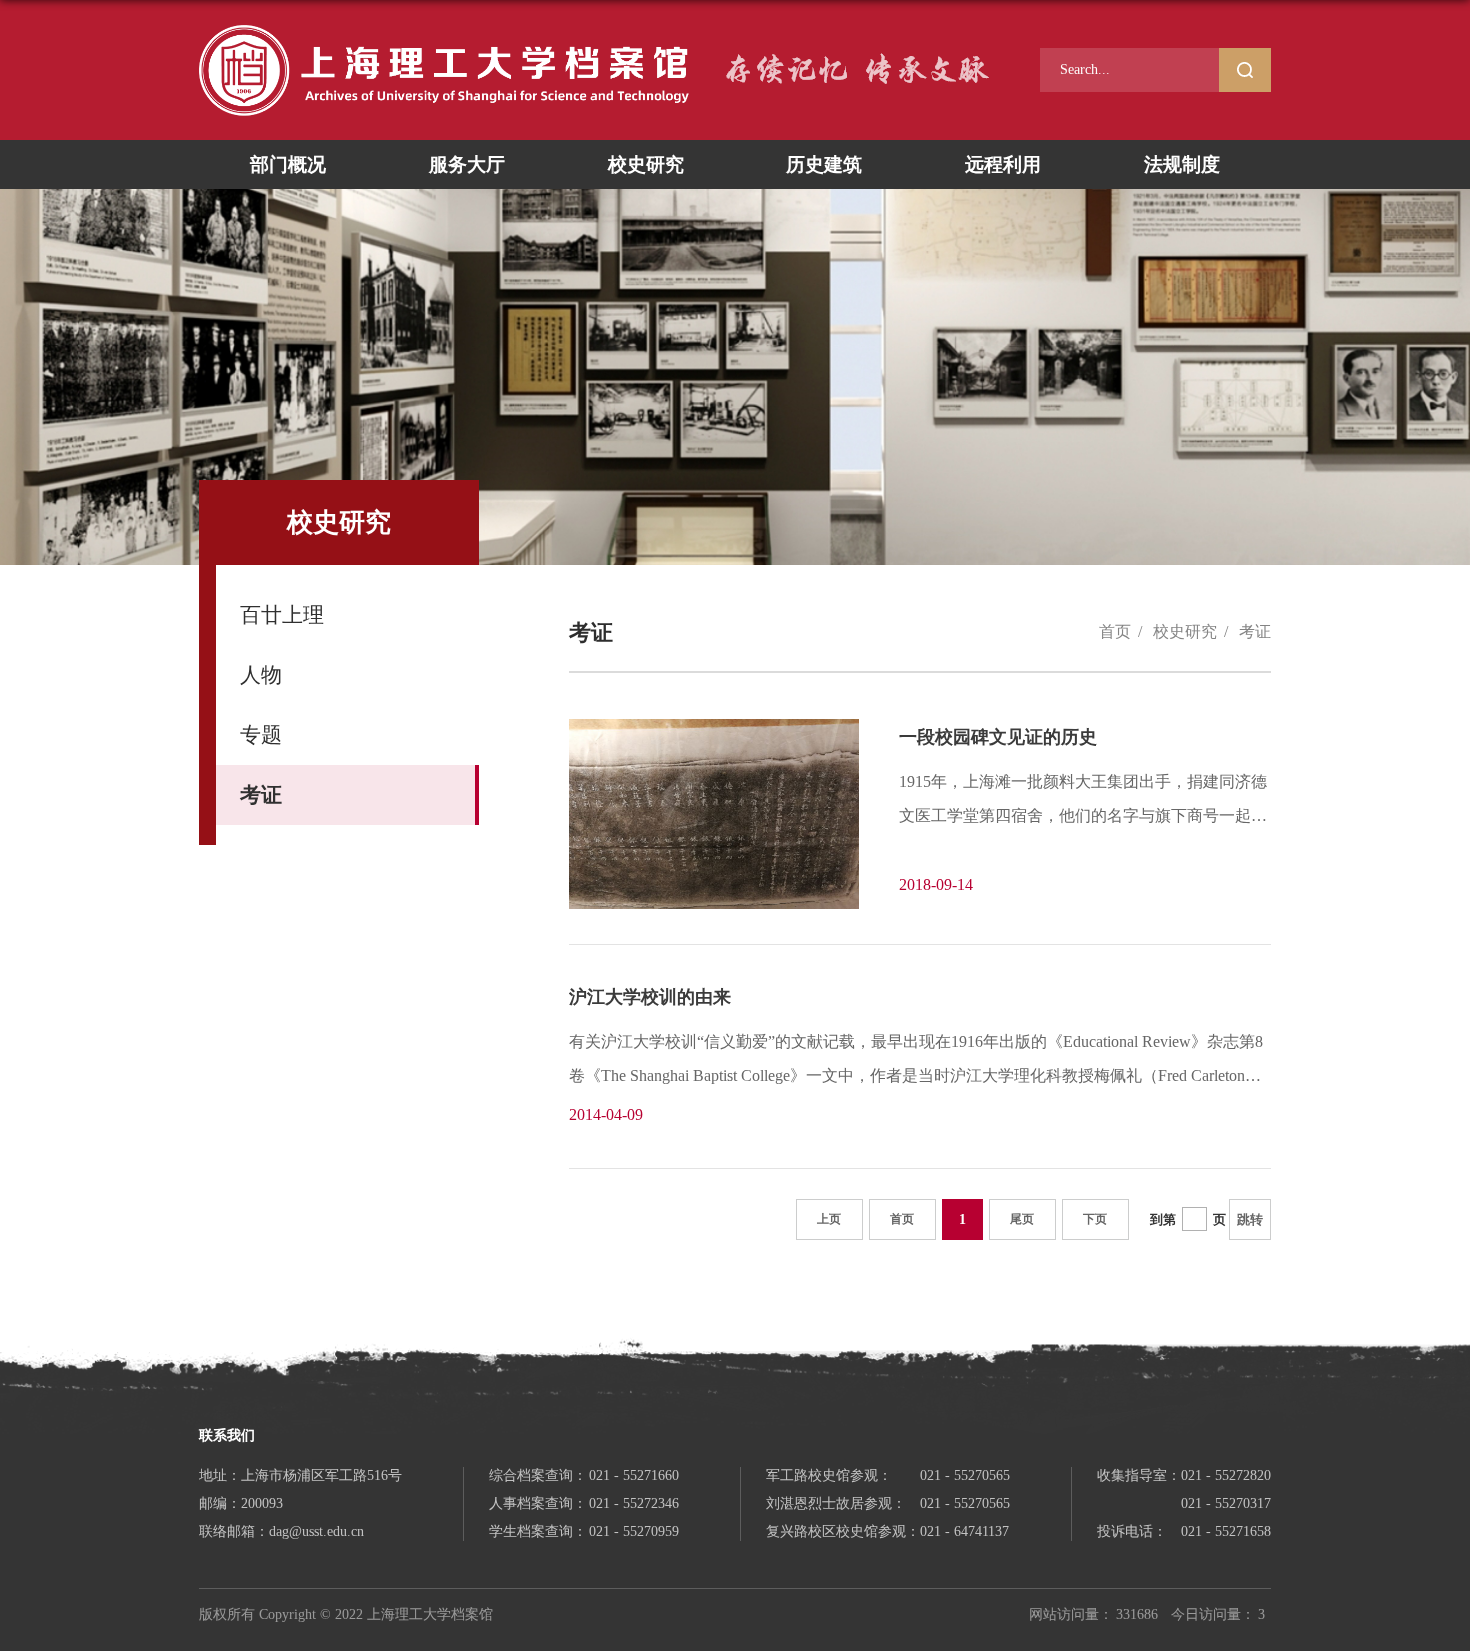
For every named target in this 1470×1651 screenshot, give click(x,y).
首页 (1115, 631)
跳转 (1250, 1219)
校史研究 (646, 164)
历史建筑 (824, 164)
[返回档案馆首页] (444, 31)
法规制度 (1182, 164)
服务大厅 (467, 164)
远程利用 (1003, 164)
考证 (1255, 631)
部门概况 (288, 164)
